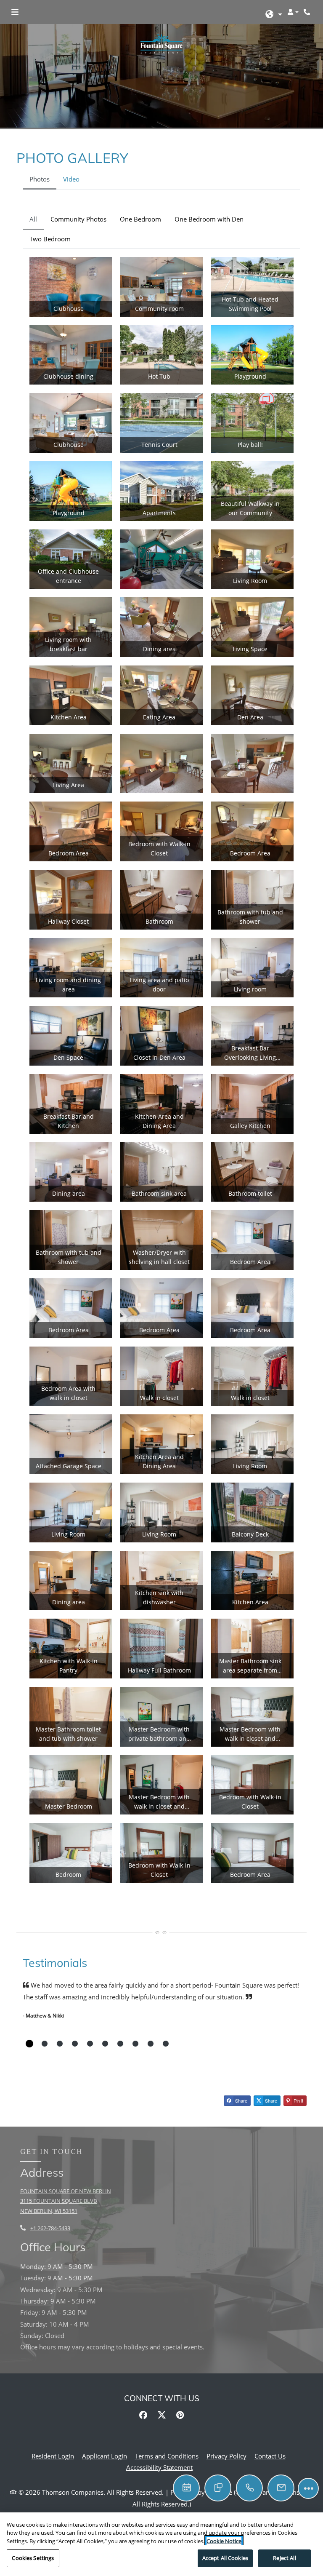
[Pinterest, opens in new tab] (180, 2415)
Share (241, 2100)
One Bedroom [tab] (140, 219)
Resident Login (53, 2456)
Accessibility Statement (159, 2467)
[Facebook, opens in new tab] (143, 2415)
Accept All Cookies (225, 2558)
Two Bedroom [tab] (50, 239)
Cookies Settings (33, 2558)
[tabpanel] (161, 1051)
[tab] (29, 2044)
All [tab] (33, 219)
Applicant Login (105, 2456)
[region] (161, 2544)
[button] (274, 15)
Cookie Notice (224, 2541)
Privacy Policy (226, 2456)
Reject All (284, 2558)
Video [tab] (71, 179)
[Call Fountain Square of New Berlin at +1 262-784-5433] (308, 12)
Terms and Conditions (167, 2456)
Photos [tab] (40, 179)
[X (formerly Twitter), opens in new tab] (161, 2415)
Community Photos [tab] (78, 219)
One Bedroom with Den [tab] (209, 219)
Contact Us (270, 2456)
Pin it (298, 2100)
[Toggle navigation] (15, 12)
